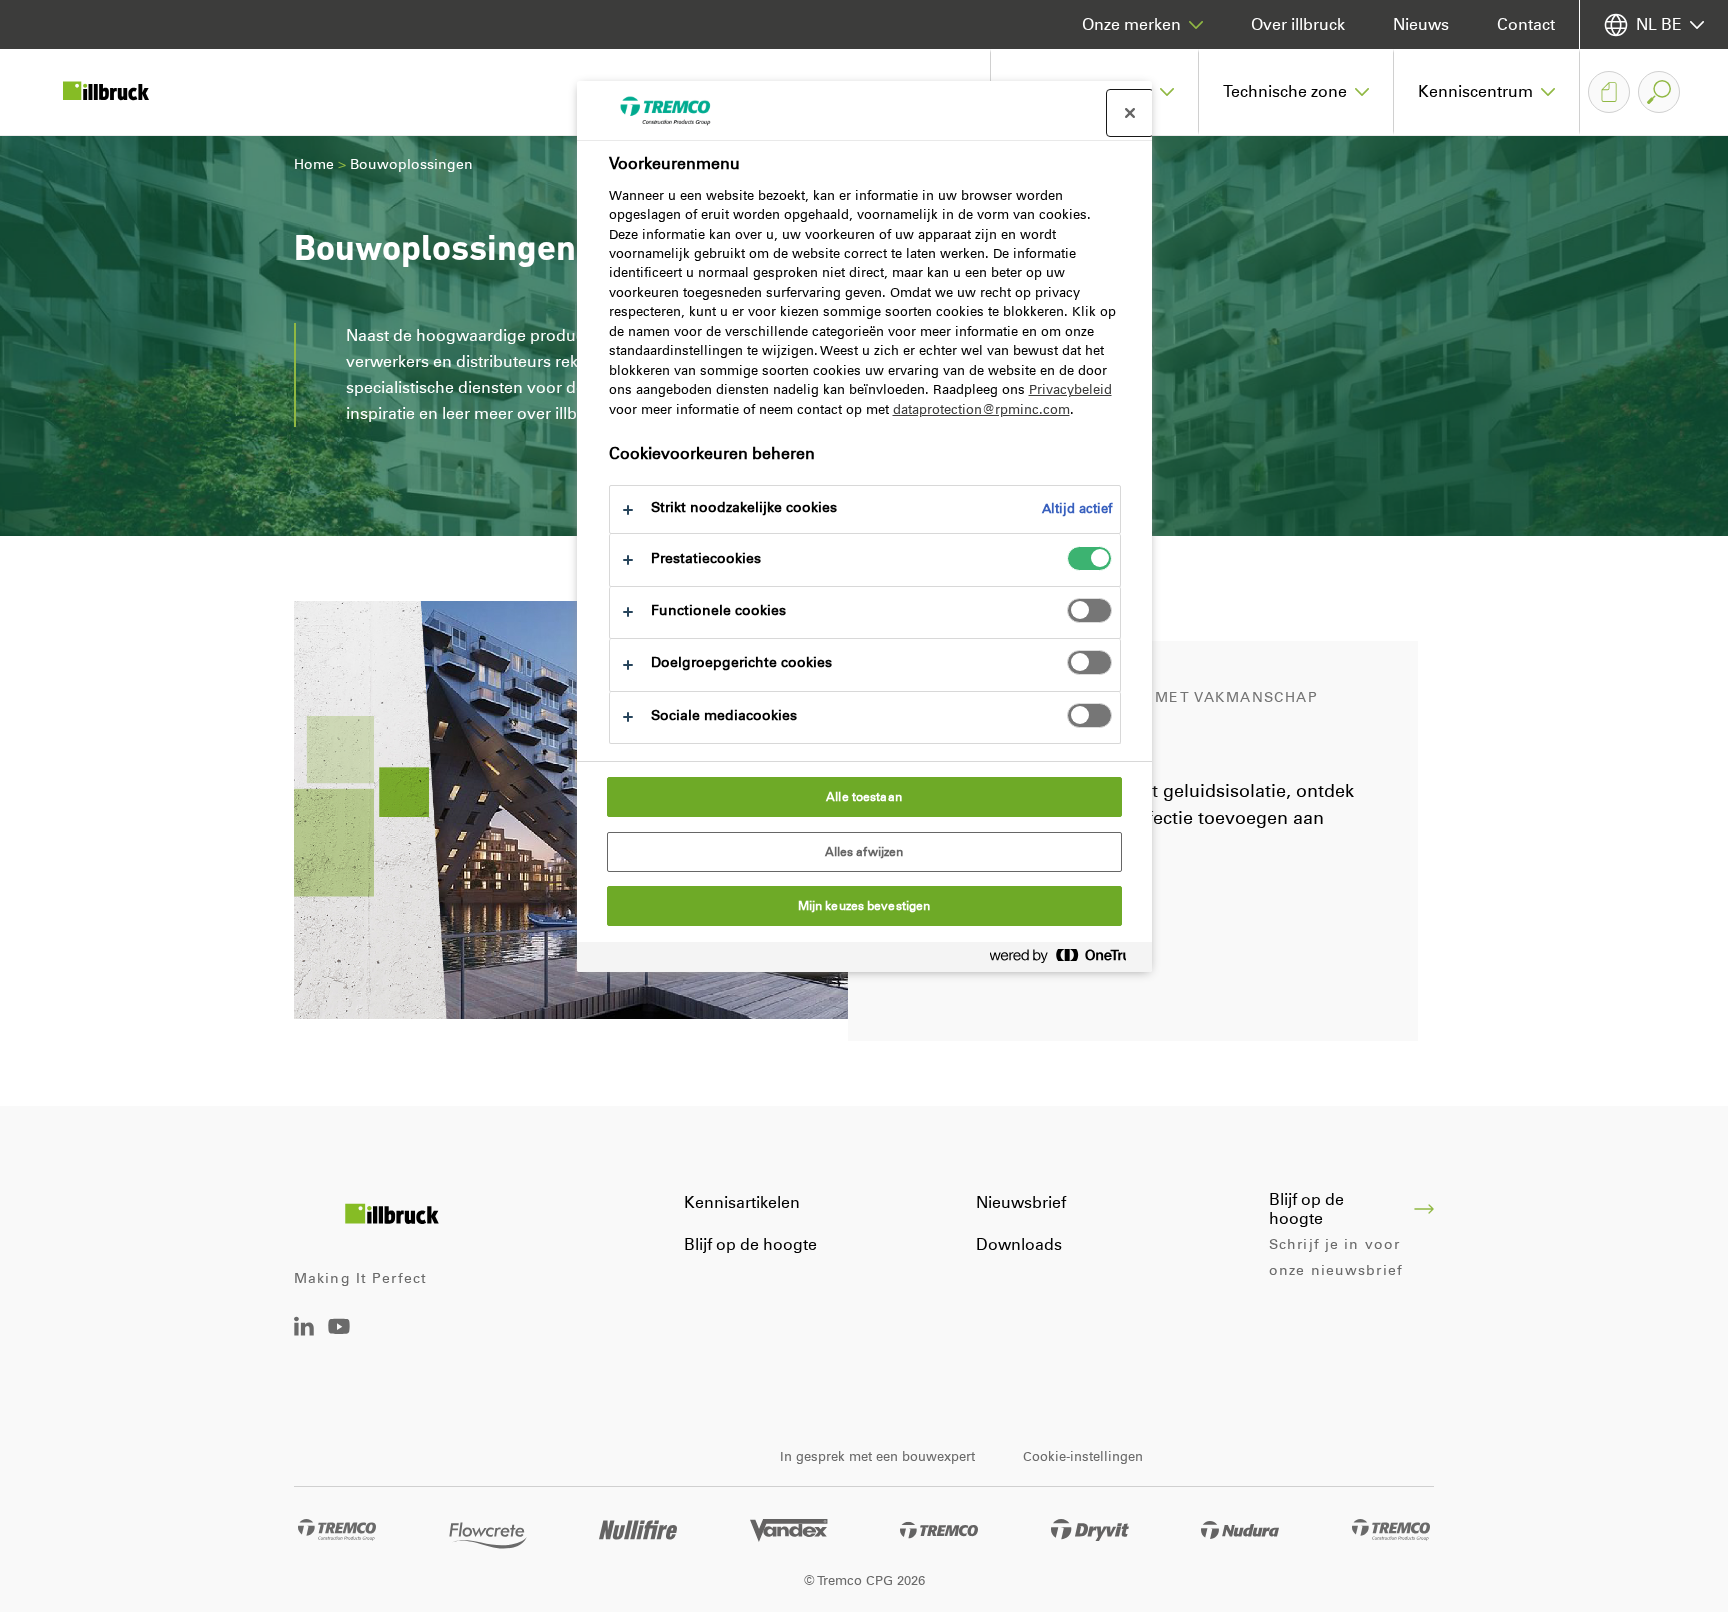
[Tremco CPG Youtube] (339, 1340)
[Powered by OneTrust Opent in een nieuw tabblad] (1066, 959)
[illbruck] (120, 92)
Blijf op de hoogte (750, 1244)
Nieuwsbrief (1021, 1202)
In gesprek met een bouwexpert (877, 1456)
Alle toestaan (864, 797)
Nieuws (1421, 24)
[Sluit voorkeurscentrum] (1130, 113)
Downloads (1019, 1244)
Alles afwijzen (864, 852)
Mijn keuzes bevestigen (864, 906)
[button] (1296, 92)
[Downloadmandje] (1609, 92)
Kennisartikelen (742, 1202)
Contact (1526, 24)
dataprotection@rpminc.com (981, 409)
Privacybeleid (1070, 389)
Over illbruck (1298, 24)
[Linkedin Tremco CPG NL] (304, 1330)
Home (314, 164)
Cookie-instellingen (1083, 1456)
